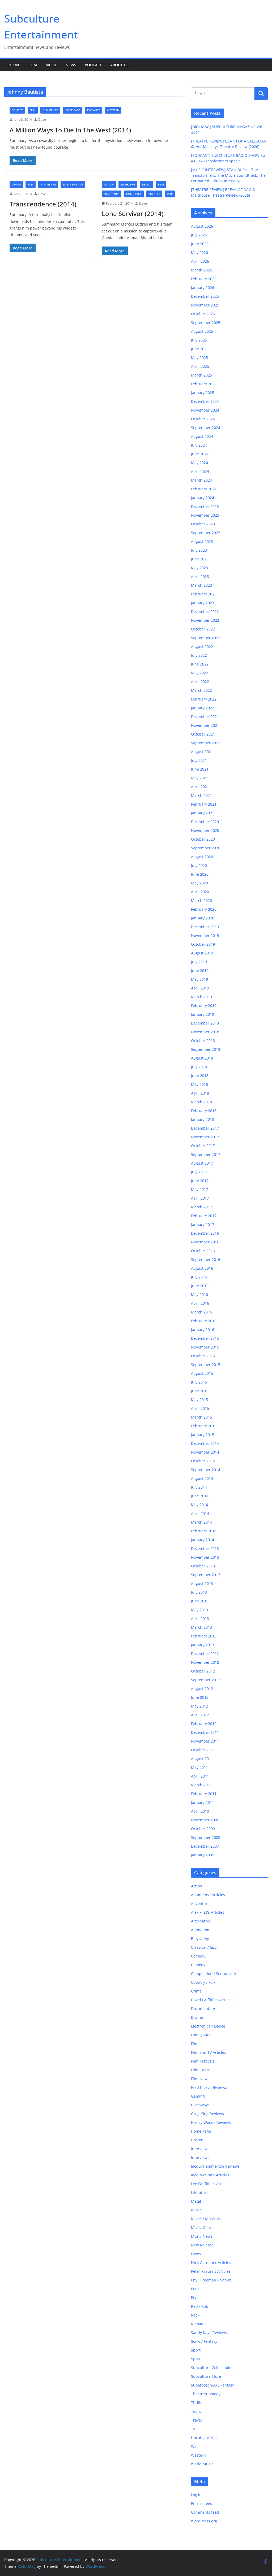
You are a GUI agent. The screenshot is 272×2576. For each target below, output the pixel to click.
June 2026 (200, 244)
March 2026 (201, 270)
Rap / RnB (200, 2306)
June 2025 (200, 349)
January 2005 (203, 1855)
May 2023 (199, 568)
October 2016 (203, 1251)
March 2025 (201, 375)
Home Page (73, 110)
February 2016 (204, 1321)
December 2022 (205, 611)
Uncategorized (204, 2438)
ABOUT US (119, 65)
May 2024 (199, 463)
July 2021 (199, 760)
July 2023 (199, 550)
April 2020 (200, 892)
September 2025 (206, 323)
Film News (200, 2079)
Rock (195, 2315)
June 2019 (200, 971)
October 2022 (203, 629)
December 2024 (205, 401)
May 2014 (199, 1505)
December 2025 (205, 296)
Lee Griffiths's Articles (210, 2184)
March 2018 (201, 1102)
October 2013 (203, 1566)
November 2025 (205, 305)
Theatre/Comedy (206, 2394)
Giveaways (200, 2105)
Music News (202, 2236)
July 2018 (199, 1067)
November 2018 (205, 1032)
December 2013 (205, 1548)
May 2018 (199, 1084)
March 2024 (201, 480)
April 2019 (200, 988)
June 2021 (200, 769)
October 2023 (203, 524)
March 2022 (201, 690)
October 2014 (203, 1461)
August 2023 (202, 541)
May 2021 (199, 778)
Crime (196, 1991)
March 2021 (201, 795)
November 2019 (205, 935)
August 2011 (202, 1759)
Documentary (203, 2009)
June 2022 (200, 664)
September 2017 (206, 1154)
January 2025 (203, 393)
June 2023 (200, 559)
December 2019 (205, 927)
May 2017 (199, 1189)
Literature (200, 2192)
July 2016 (199, 1277)
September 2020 (206, 848)
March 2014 (201, 1522)
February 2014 (204, 1531)
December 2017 (205, 1128)
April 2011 (200, 1776)
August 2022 (202, 647)
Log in (196, 2495)
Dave (42, 120)
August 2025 (202, 331)
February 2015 (204, 1426)
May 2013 (199, 1610)
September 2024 (206, 428)
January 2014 (203, 1540)
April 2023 (200, 576)
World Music (202, 2464)
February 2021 (204, 804)
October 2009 (203, 1829)
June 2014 (200, 1496)
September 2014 (206, 1470)
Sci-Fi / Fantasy (73, 184)
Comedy (17, 110)
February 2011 (204, 1794)
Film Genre (50, 110)
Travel (196, 2420)
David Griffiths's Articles (212, 2000)
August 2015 (202, 1373)
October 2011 (203, 1750)
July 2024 (199, 445)
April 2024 (200, 471)
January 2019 (203, 1014)
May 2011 (199, 1767)
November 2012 (205, 1662)
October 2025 (203, 314)
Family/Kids (201, 2035)
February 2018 (204, 1111)
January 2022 (203, 708)
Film (33, 65)
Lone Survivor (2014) (133, 213)
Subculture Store (206, 2376)
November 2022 (205, 620)
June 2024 (200, 454)
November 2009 (205, 1820)
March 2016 (201, 1312)
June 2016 (200, 1286)
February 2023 (204, 594)
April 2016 (200, 1303)
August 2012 (202, 1689)
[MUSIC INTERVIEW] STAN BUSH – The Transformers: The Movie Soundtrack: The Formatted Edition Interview (228, 175)
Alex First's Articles (208, 1912)
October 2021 (203, 734)
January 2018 (203, 1119)
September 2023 (206, 533)
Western (113, 110)
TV (193, 2429)
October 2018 (203, 1041)
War (170, 194)
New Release (202, 2245)
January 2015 (203, 1435)
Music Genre (202, 2227)
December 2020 (205, 822)
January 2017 (203, 1224)
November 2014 (205, 1452)
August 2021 (202, 752)
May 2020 (199, 883)
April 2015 (200, 1408)
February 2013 (204, 1636)
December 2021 (205, 717)
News (71, 65)
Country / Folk (203, 1982)
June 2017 (200, 1181)
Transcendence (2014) (43, 204)
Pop (194, 2298)
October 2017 (203, 1146)
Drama (16, 184)
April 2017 (200, 1198)
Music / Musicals (206, 2219)
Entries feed (202, 2503)
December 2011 (205, 1732)
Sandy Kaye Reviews (209, 2333)
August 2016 (202, 1268)
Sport (196, 2350)
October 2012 (203, 1671)
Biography (128, 184)
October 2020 (203, 839)
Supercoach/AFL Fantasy (212, 2385)
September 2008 (206, 1837)
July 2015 (199, 1382)
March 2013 (201, 1627)
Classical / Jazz (204, 1947)
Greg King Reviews (207, 2114)
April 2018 (200, 1093)
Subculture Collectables (212, 2368)
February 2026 (204, 279)
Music (51, 65)
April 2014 (200, 1513)
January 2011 (203, 1802)
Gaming (198, 2096)
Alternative (201, 1921)
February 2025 (204, 384)
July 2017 (199, 1172)
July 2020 (199, 865)
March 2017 (201, 1207)
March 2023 (201, 585)
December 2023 (205, 506)
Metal (196, 2201)
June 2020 (200, 874)
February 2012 (204, 1724)
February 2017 (204, 1216)
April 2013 (200, 1618)
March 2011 (201, 1785)
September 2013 (206, 1575)
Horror (197, 2140)
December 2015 (205, 1338)
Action (109, 184)
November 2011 (205, 1741)
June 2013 (200, 1601)
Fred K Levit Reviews (209, 2087)
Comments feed (205, 2512)
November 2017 (205, 1137)
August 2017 (202, 1163)
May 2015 (199, 1400)
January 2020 (203, 918)
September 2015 (206, 1365)
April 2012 (200, 1715)
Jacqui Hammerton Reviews (215, 2166)
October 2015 (203, 1356)
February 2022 (204, 699)
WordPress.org (204, 2521)
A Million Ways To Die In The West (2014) (70, 130)
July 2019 (199, 962)
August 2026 (202, 226)
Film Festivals (203, 2061)
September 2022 (206, 638)
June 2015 (200, 1391)
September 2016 (206, 1259)
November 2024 (205, 410)
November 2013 (205, 1557)
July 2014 (199, 1487)
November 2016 (205, 1242)
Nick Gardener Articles (211, 2262)
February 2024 (204, 489)
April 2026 (200, 261)
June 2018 (200, 1076)
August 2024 (202, 436)
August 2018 (202, 1058)
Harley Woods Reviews (211, 2122)
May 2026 (199, 252)
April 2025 (200, 366)
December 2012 (205, 1654)
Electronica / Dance (208, 2026)
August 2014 (202, 1478)
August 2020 (202, 857)
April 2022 (200, 682)
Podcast (93, 65)
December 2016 (205, 1233)
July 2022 (199, 655)
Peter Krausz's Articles (211, 2271)
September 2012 (206, 1680)
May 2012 (199, 1706)
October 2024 (203, 419)
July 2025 (199, 340)
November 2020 (205, 830)
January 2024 (203, 498)
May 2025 (199, 358)
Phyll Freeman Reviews (211, 2280)
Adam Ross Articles (208, 1895)
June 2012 (200, 1697)
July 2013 (199, 1592)
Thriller (154, 194)
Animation (200, 1930)
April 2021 (200, 787)
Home (14, 65)
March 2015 (201, 1417)
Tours (196, 2411)
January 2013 (203, 1645)
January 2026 (203, 288)
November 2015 (205, 1347)
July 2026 (199, 235)
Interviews (200, 2149)
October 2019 (203, 944)
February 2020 (204, 909)
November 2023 (205, 515)
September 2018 (206, 1049)
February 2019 (204, 1006)
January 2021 (203, 813)
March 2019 (201, 997)
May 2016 (199, 1295)
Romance (94, 110)
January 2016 (203, 1330)
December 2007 (205, 1846)
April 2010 (200, 1811)
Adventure (200, 1903)
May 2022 (199, 673)
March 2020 (201, 900)
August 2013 (202, 1583)
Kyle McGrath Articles (210, 2175)
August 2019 (202, 953)
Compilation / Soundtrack (214, 1974)
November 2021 (205, 725)
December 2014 (205, 1443)
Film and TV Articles (209, 2052)
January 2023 (203, 603)
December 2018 (205, 1023)
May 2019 (199, 979)
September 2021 (206, 743)
